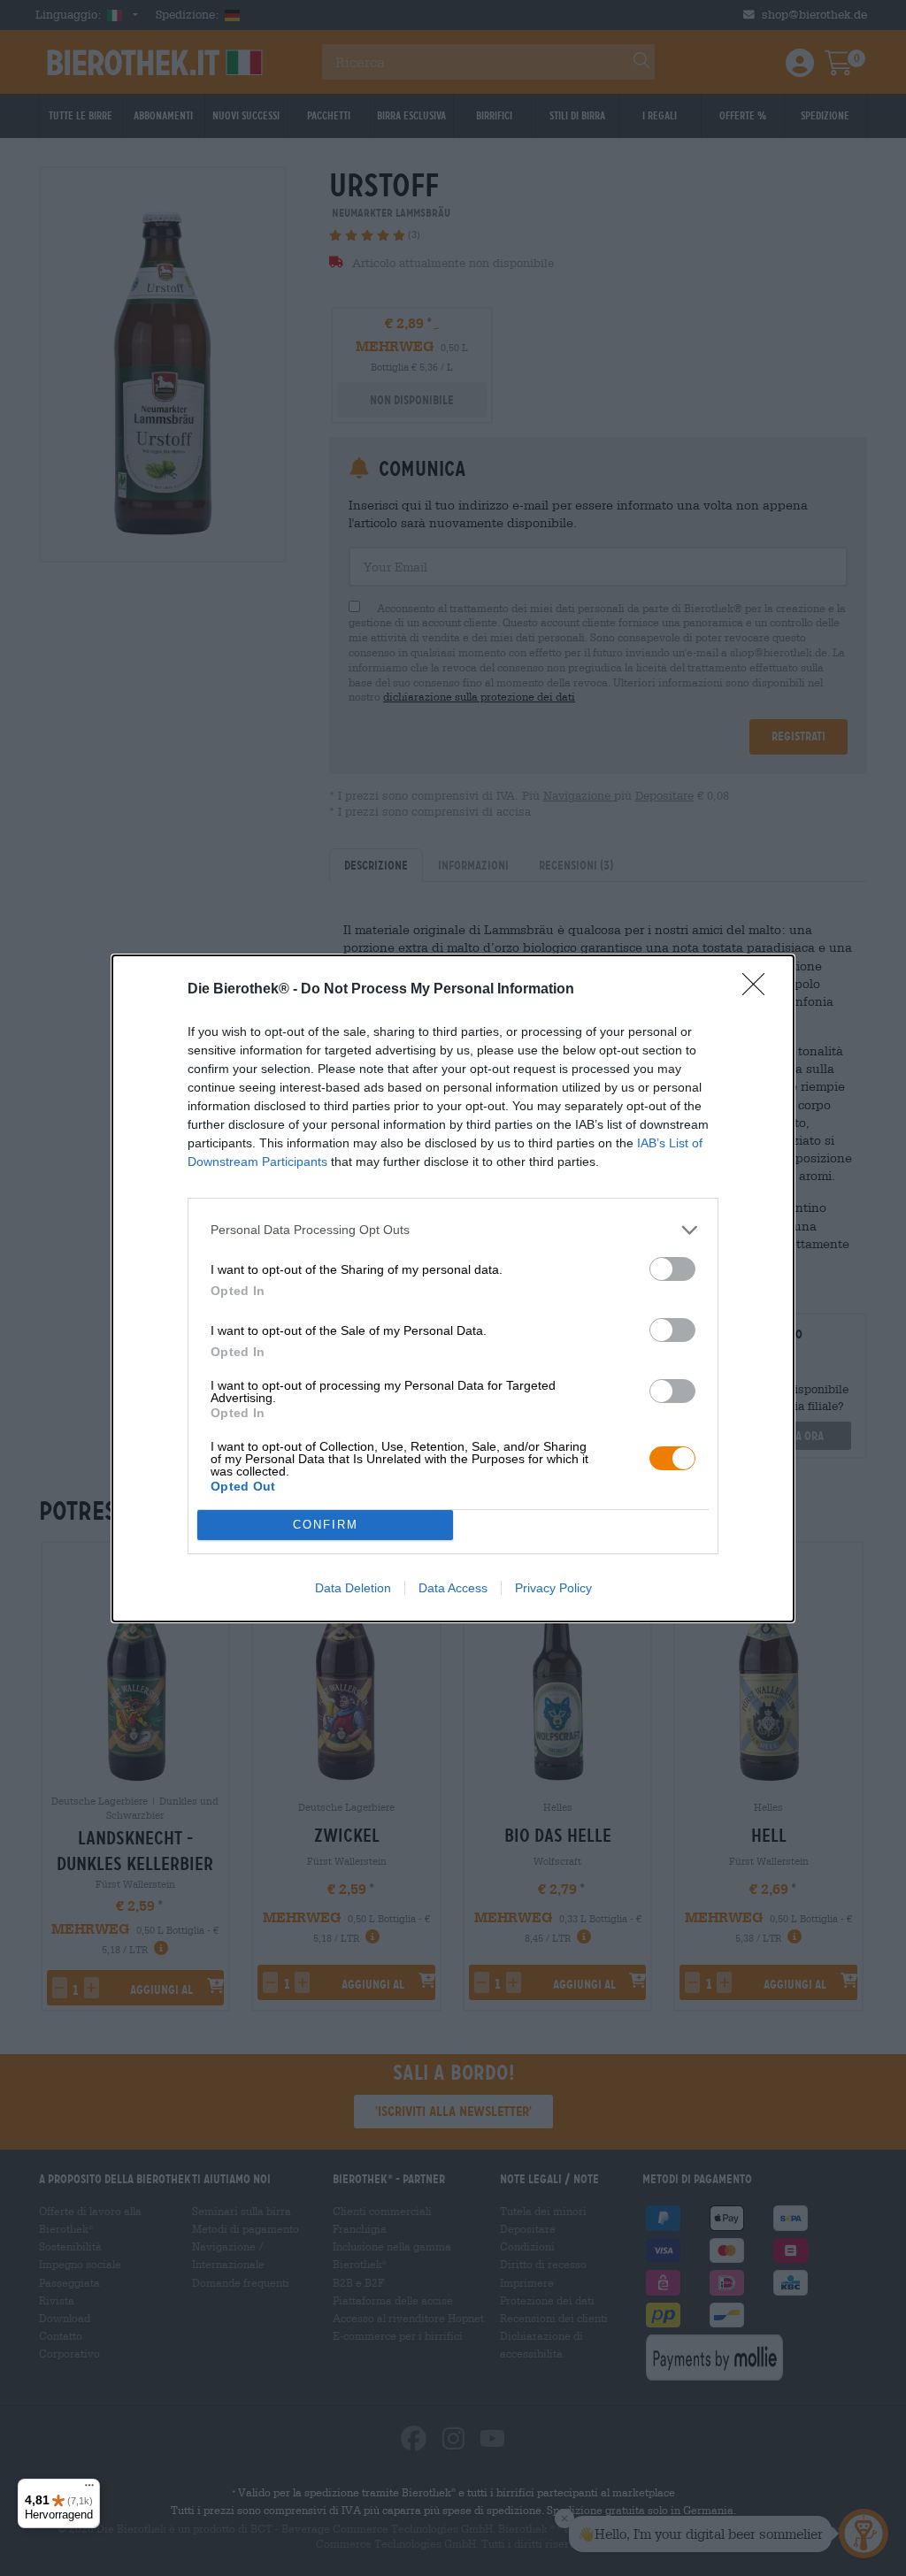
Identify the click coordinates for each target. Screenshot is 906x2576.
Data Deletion (353, 1588)
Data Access (453, 1588)
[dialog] (453, 1288)
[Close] (759, 990)
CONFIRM (326, 1525)
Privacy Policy (553, 1588)
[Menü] (89, 2489)
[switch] (672, 1269)
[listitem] (453, 1230)
